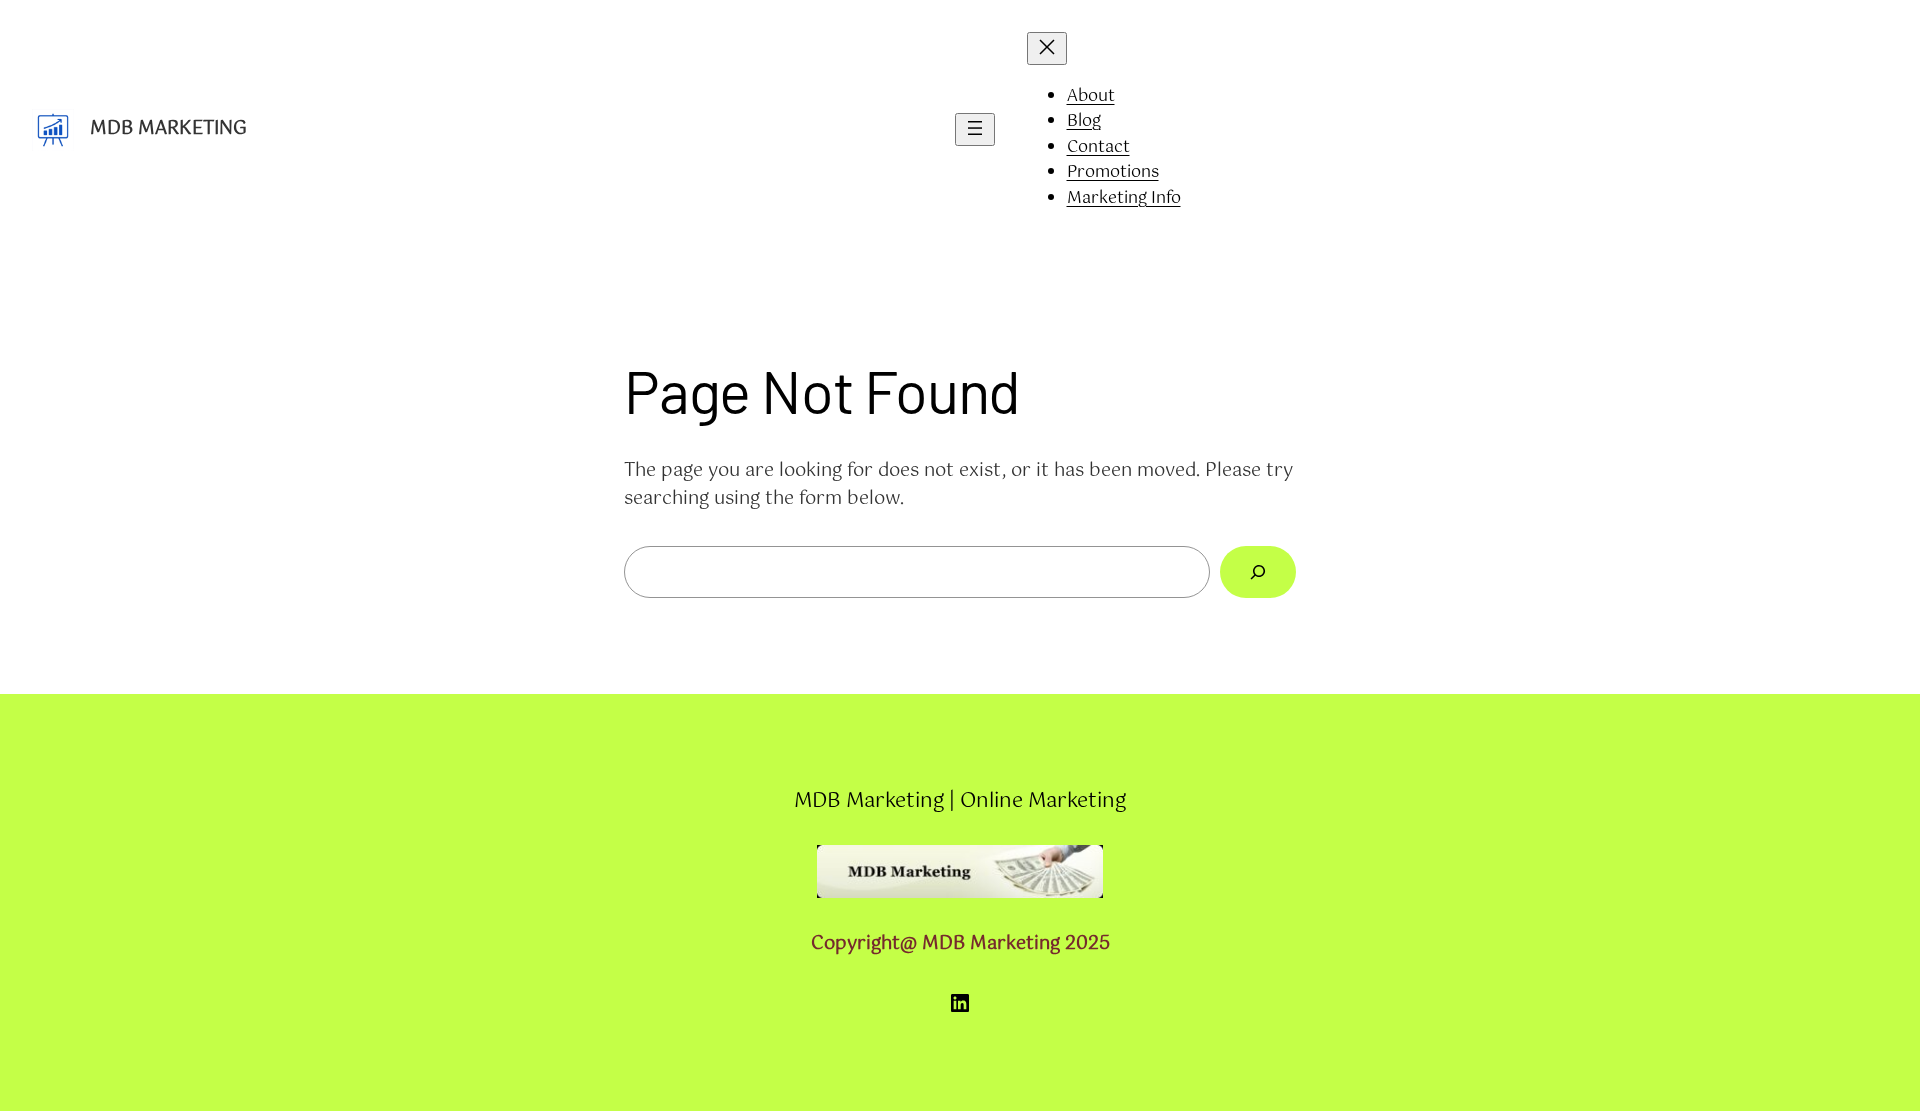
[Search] (1258, 572)
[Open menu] (975, 129)
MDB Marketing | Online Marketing (960, 801)
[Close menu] (1047, 48)
